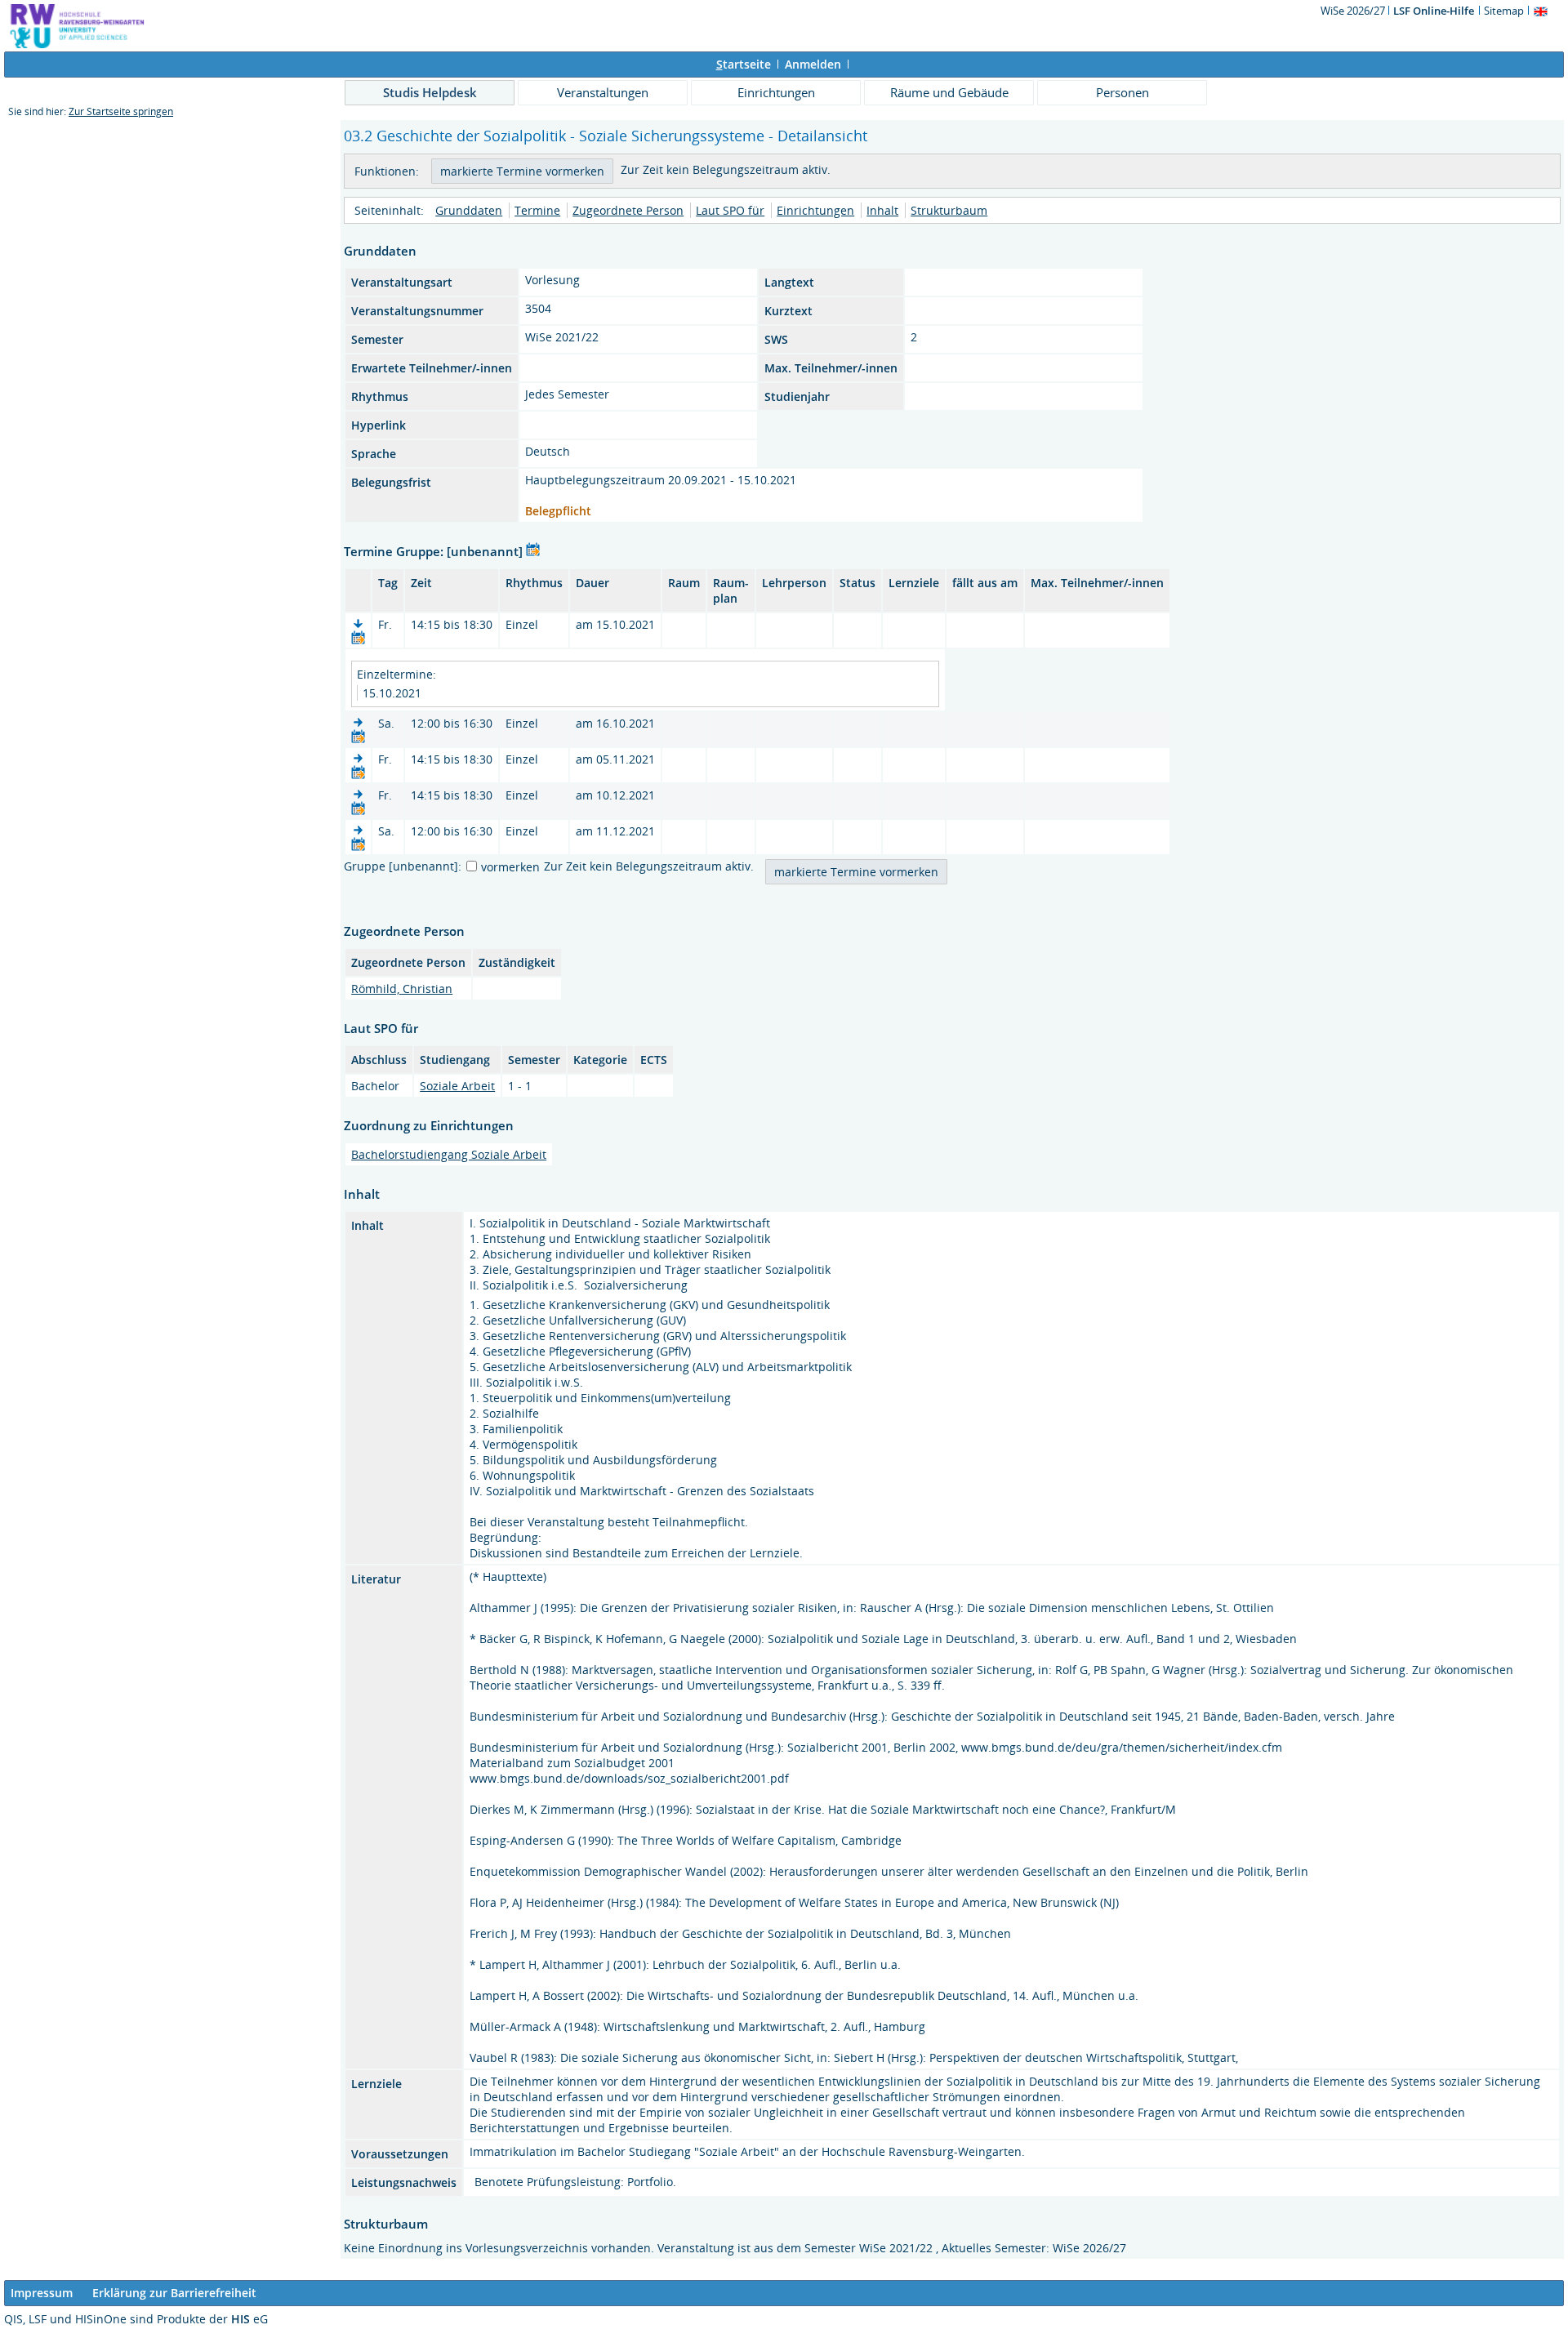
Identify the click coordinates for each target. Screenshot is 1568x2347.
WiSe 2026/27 (1354, 11)
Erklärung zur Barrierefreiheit (174, 2293)
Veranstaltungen (603, 92)
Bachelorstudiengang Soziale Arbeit (449, 1154)
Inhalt (882, 210)
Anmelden (813, 64)
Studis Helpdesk (430, 92)
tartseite (744, 64)
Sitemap (1504, 11)
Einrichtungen (776, 92)
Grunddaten (469, 210)
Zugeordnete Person (628, 210)
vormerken (510, 867)
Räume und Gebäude (949, 92)
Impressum (42, 2293)
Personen (1123, 92)
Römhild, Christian (402, 989)
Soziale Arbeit (457, 1086)
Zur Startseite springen (121, 111)
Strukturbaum (949, 210)
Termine (537, 210)
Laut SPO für (730, 210)
